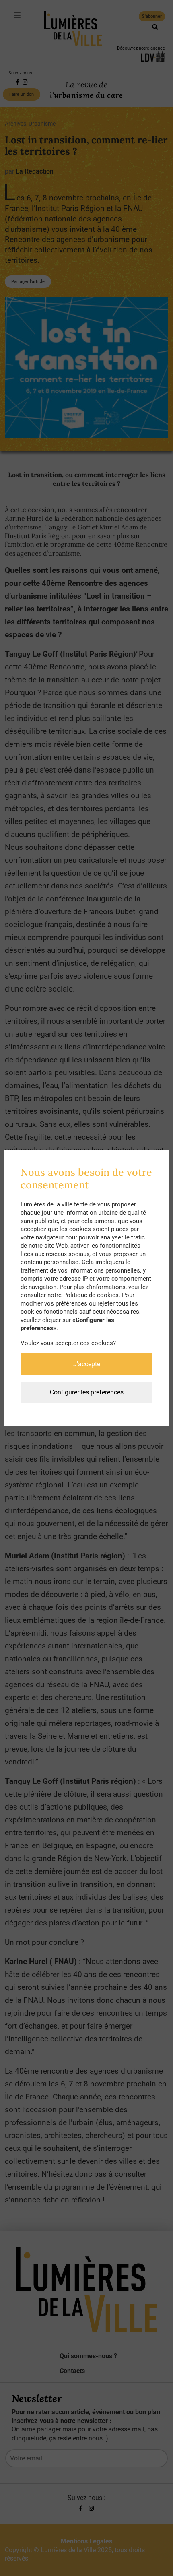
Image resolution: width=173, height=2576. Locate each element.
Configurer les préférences (87, 1392)
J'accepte (87, 1364)
